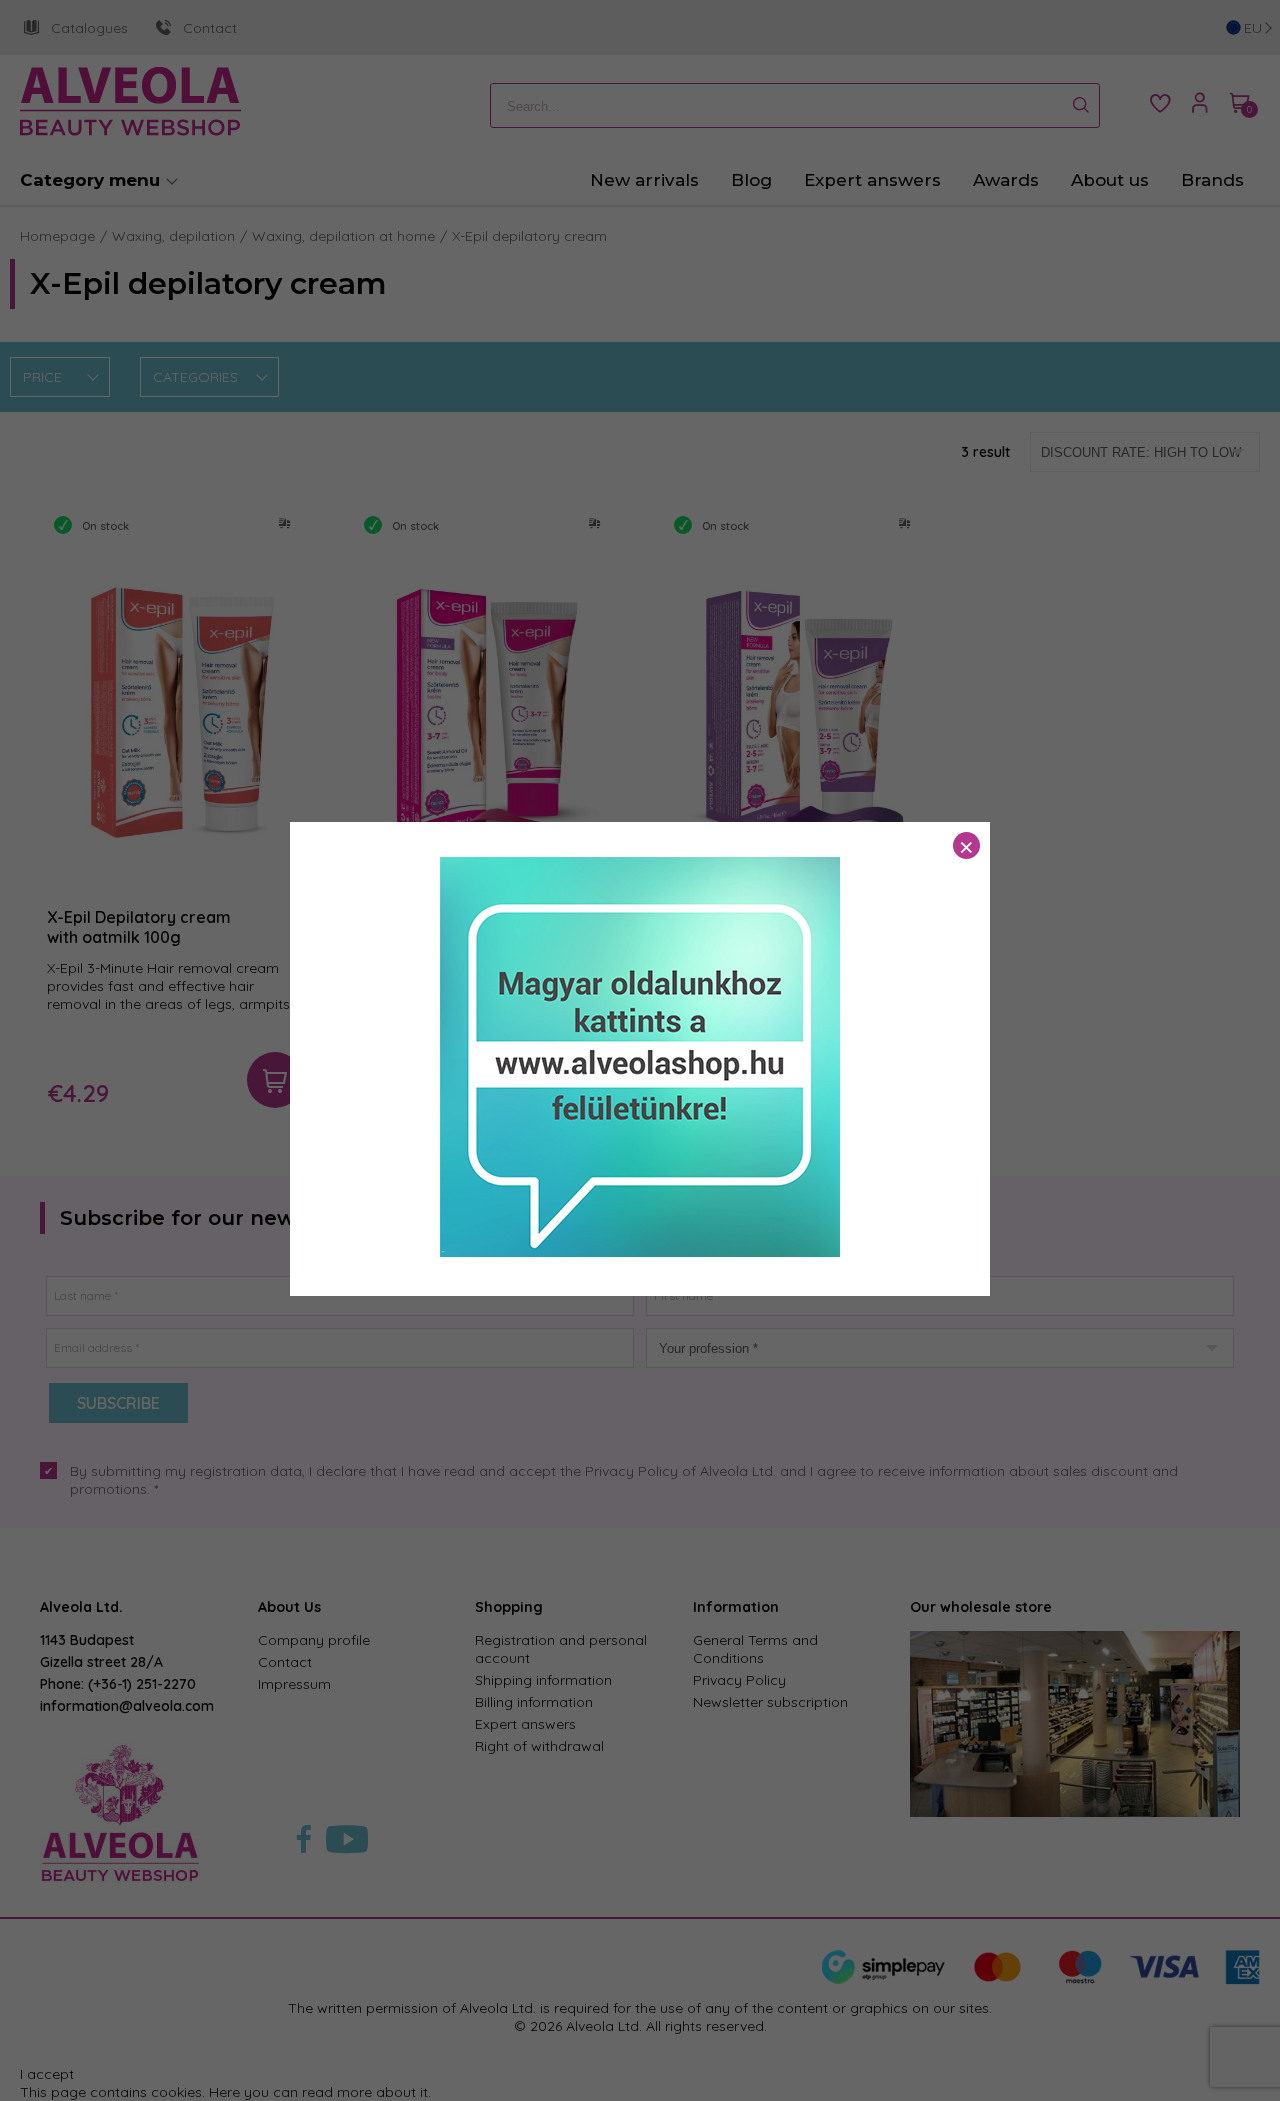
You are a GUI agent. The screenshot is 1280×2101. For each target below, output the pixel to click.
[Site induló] (640, 1252)
